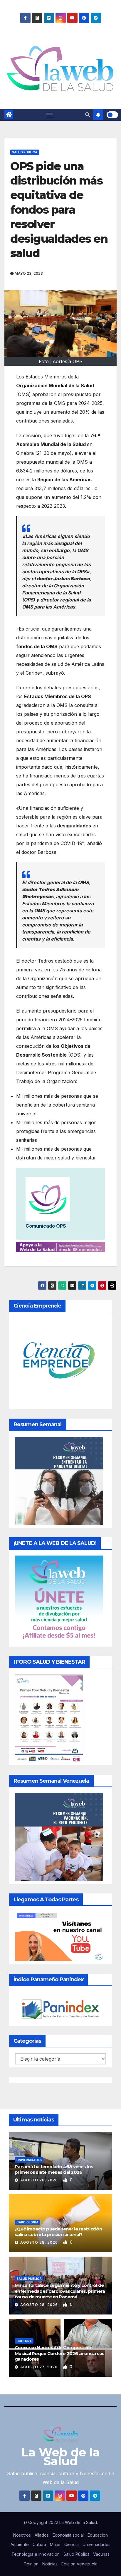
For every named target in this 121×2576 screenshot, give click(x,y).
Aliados (42, 2535)
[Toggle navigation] (49, 115)
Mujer (55, 2544)
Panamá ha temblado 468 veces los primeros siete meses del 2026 (54, 2169)
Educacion (98, 2535)
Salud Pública (25, 152)
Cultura (24, 2341)
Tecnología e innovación (36, 2554)
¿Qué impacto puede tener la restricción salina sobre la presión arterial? (58, 2232)
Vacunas (101, 2554)
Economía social (68, 2535)
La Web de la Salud (61, 2457)
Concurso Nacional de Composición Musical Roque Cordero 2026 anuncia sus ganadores (60, 2353)
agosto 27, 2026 (40, 2367)
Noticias (50, 2564)
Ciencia (72, 2544)
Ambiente (20, 2544)
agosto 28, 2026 (40, 2180)
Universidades (29, 2160)
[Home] (9, 115)
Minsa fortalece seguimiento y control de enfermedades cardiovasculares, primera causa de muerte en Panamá (60, 2291)
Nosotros (22, 2535)
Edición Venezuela (79, 2564)
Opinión (31, 2564)
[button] (88, 115)
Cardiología (27, 2222)
